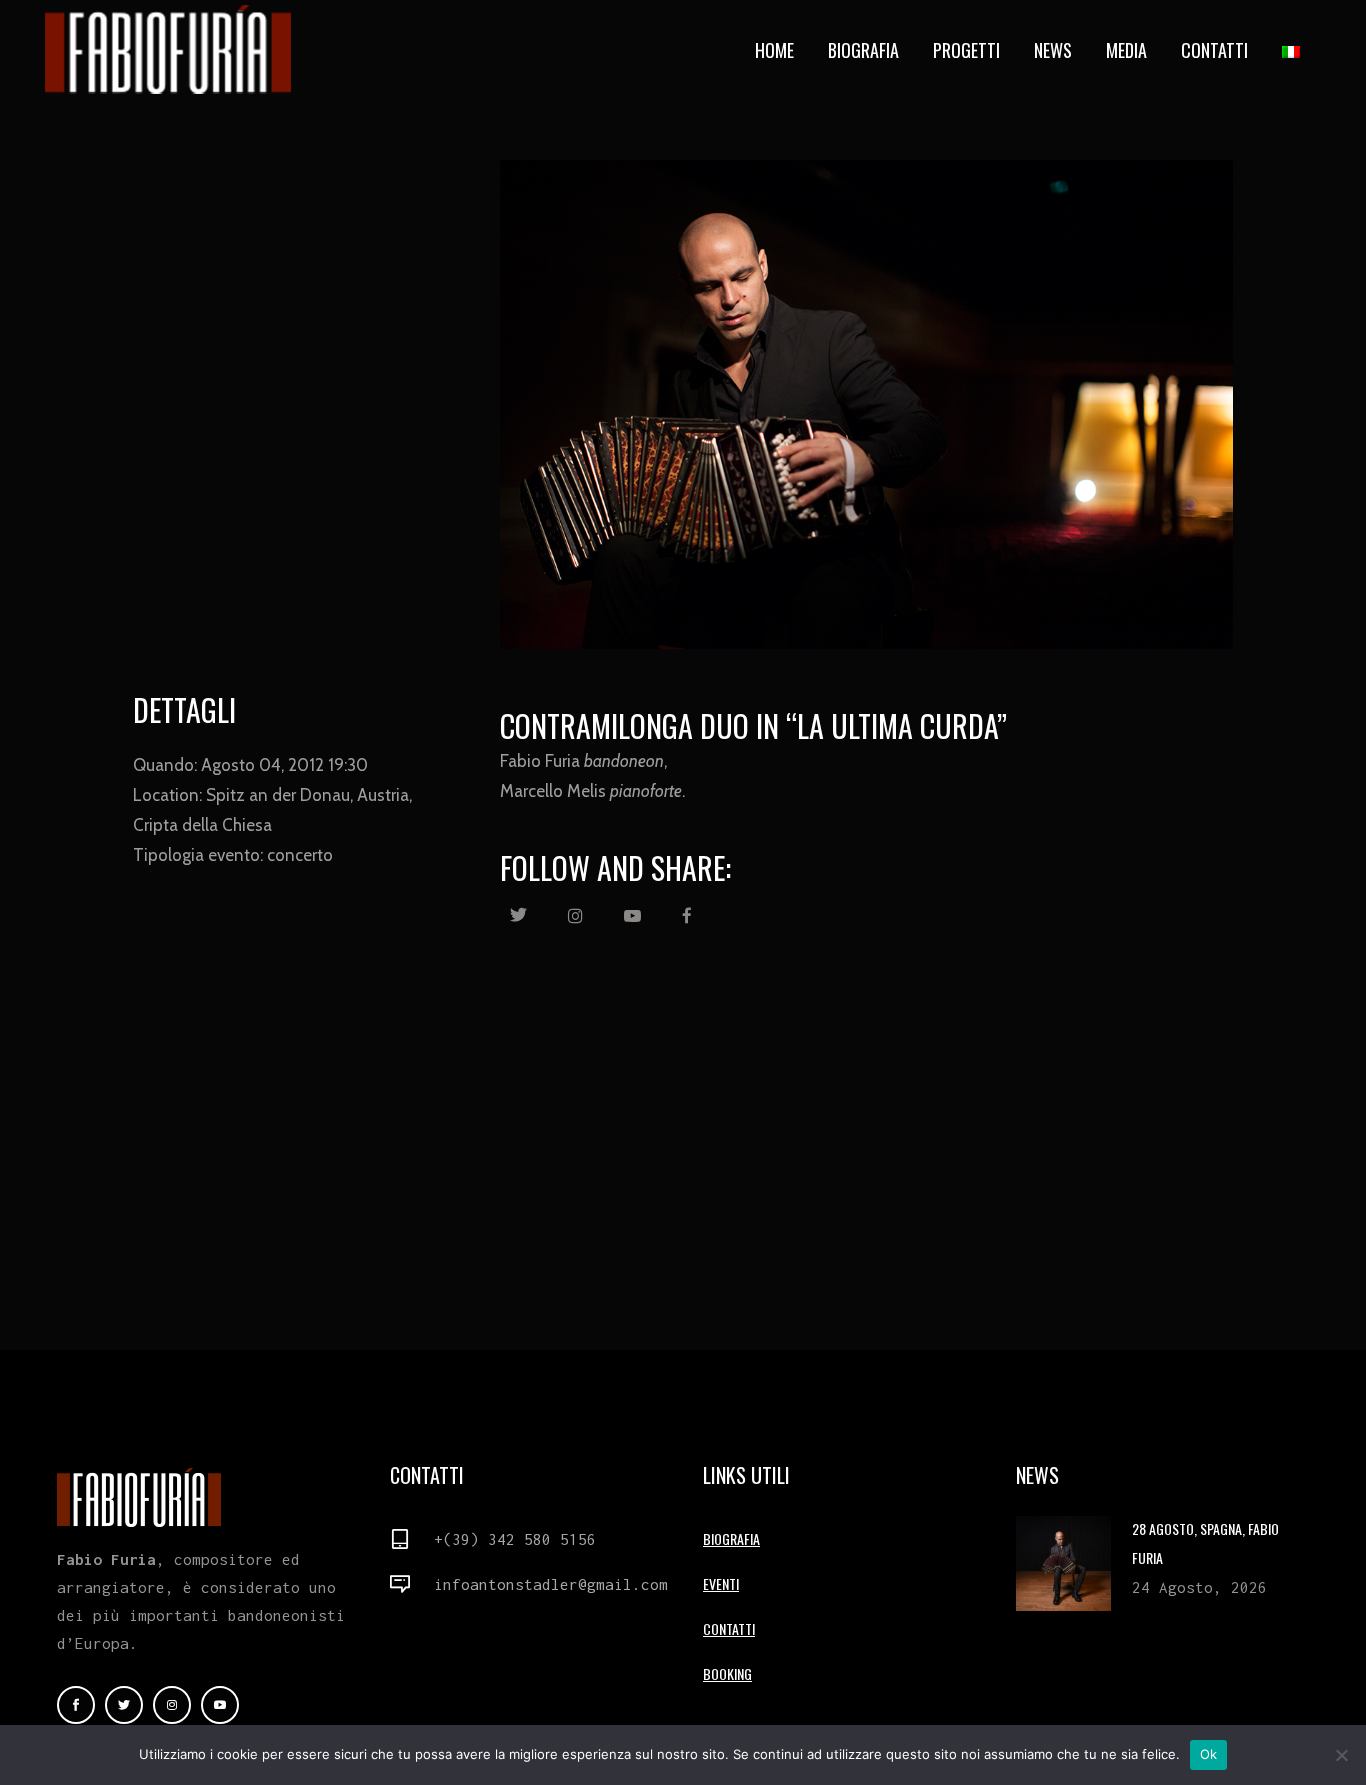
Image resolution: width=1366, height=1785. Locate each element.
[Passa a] (1293, 50)
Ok (1209, 1754)
